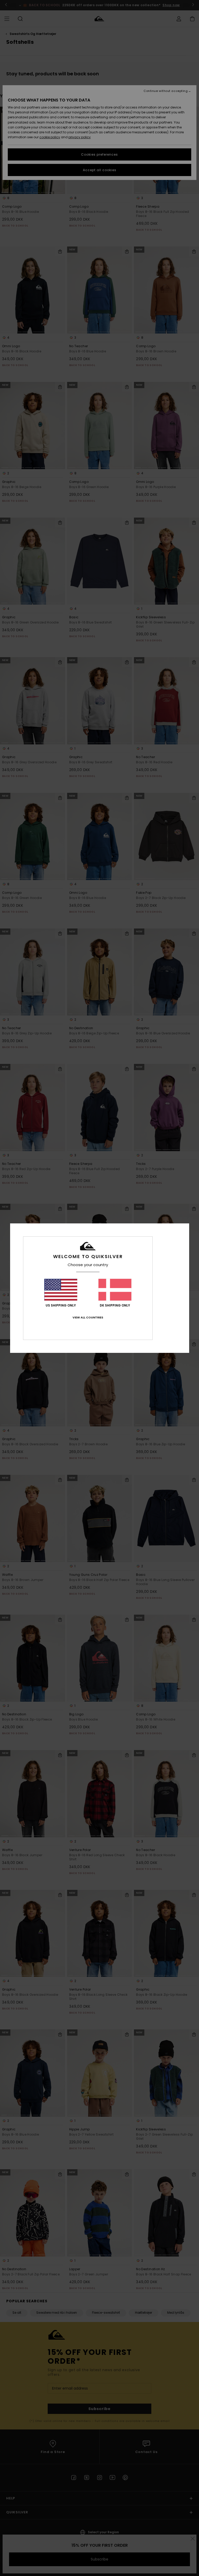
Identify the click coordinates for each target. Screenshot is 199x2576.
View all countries (88, 1317)
